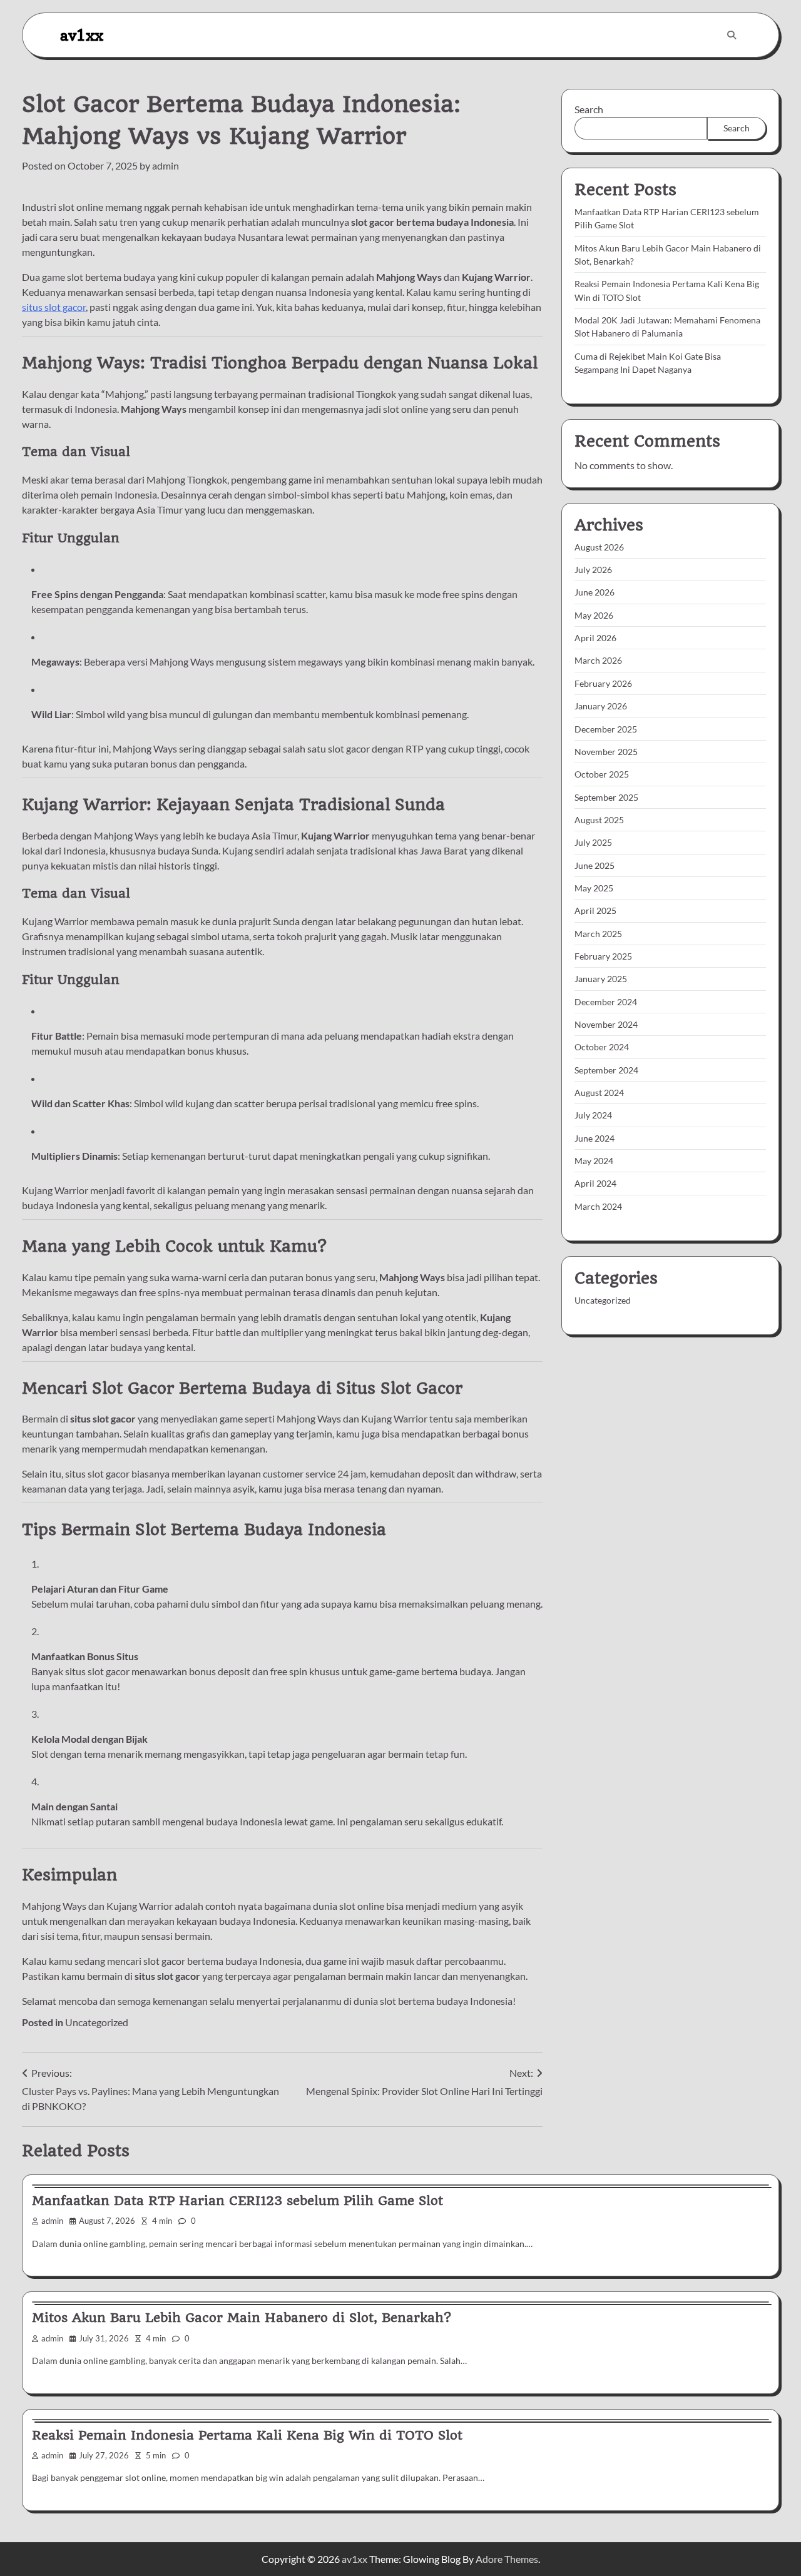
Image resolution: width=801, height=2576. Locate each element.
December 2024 (606, 1002)
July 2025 (593, 842)
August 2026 (599, 547)
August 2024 (599, 1093)
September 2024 (606, 1070)
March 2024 (598, 1206)
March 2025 (598, 934)
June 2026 (594, 593)
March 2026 (598, 661)
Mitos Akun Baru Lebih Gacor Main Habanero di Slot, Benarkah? (242, 2318)
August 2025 (599, 820)
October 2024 (602, 1047)
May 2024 (594, 1161)
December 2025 (606, 729)
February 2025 (603, 956)
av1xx (82, 35)
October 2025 (602, 774)
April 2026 (595, 638)
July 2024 (593, 1115)
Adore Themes (507, 2559)
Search (589, 109)
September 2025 (606, 797)
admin (166, 165)
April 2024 (595, 1183)
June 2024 (594, 1138)
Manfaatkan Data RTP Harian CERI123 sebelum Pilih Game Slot (237, 2201)
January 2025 (601, 979)
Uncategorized (97, 2022)
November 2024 (606, 1024)
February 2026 (603, 683)
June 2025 (594, 865)
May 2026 (594, 615)
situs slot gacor (54, 307)
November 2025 (606, 752)
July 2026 (593, 570)
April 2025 (595, 910)
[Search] (732, 35)
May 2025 (594, 888)
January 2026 (601, 706)
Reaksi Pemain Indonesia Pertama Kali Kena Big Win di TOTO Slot (247, 2435)
